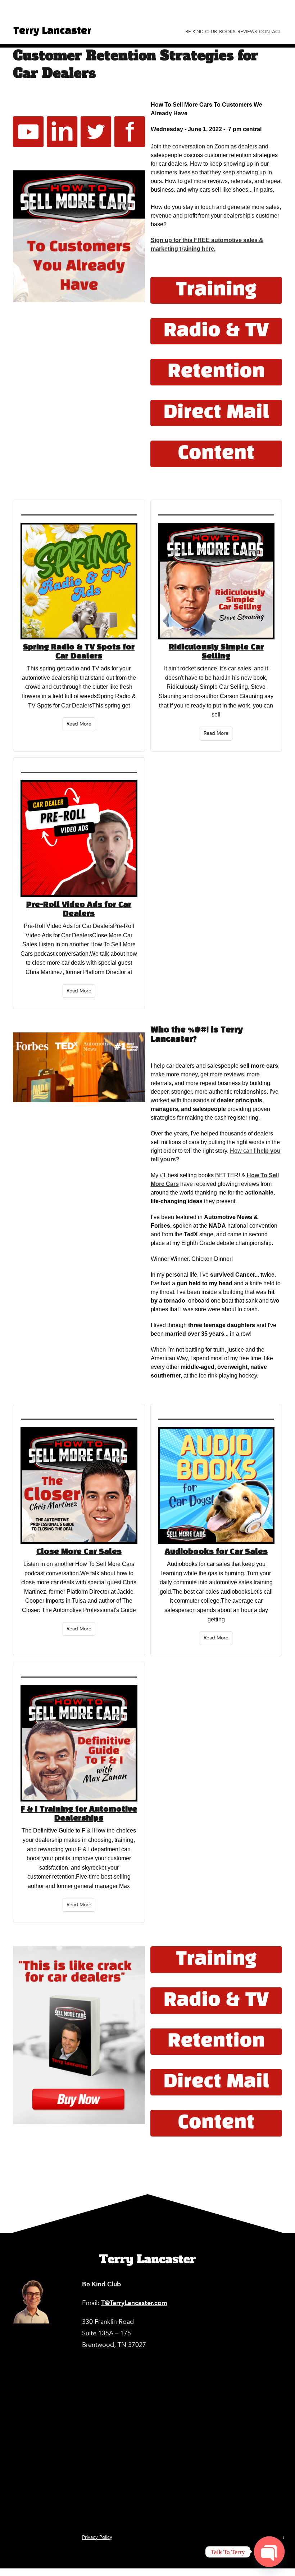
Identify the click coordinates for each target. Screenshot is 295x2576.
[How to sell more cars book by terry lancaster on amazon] (79, 2035)
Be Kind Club (201, 32)
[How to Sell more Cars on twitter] (96, 132)
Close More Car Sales (79, 1552)
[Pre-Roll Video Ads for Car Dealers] (79, 841)
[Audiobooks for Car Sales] (216, 1487)
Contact (270, 32)
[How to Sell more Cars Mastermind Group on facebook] (130, 132)
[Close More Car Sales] (79, 1487)
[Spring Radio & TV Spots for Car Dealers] (79, 583)
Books (227, 32)
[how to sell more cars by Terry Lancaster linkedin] (62, 132)
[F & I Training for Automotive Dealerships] (79, 1745)
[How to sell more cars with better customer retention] (216, 372)
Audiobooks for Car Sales (216, 1552)
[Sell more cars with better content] (216, 454)
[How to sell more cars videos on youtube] (28, 132)
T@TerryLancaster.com (134, 2303)
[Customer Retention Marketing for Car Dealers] (79, 236)
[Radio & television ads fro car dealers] (216, 331)
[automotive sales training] (216, 290)
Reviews (247, 32)
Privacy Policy (97, 2537)
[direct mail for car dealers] (216, 413)
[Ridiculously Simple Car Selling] (216, 583)
